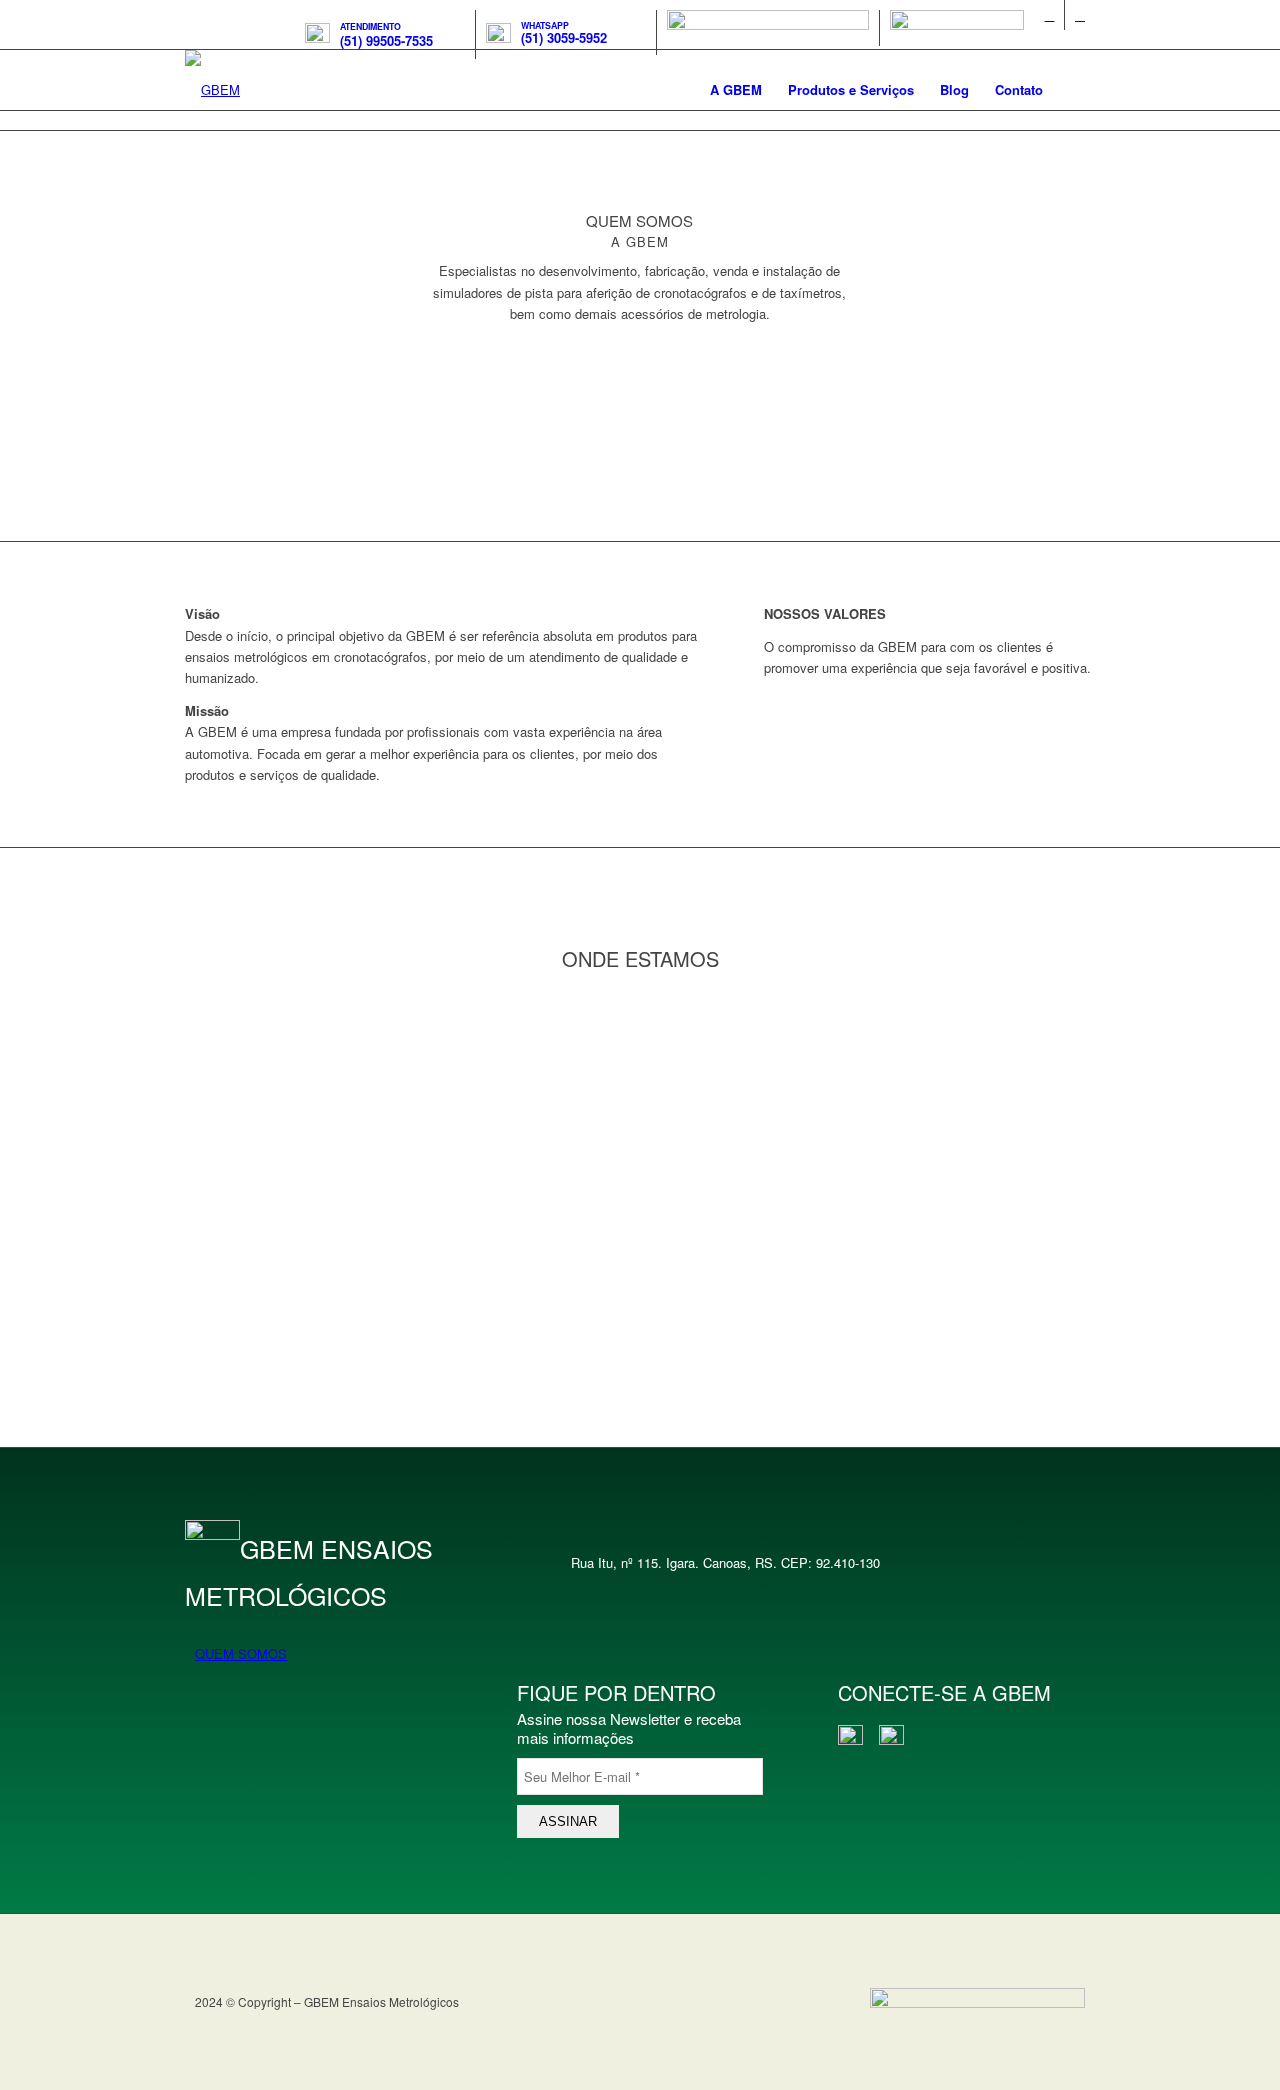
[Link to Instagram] (1080, 15)
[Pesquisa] (1075, 90)
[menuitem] (385, 34)
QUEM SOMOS (241, 1653)
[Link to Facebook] (1049, 15)
